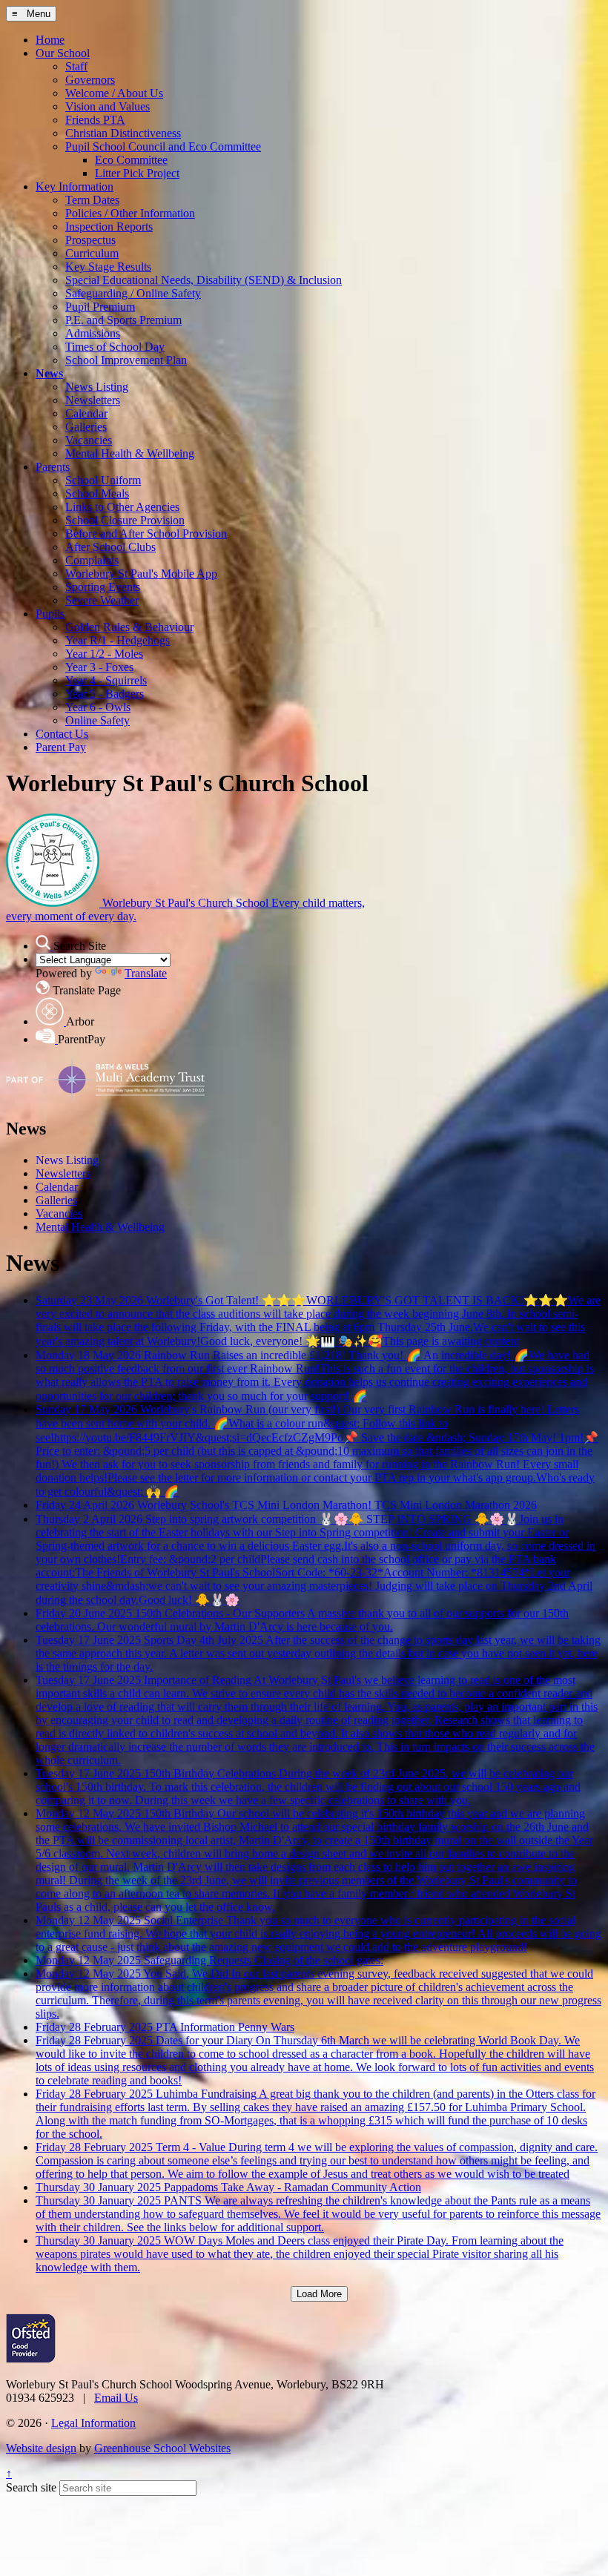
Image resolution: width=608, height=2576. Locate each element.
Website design (41, 2448)
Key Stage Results (108, 267)
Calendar (86, 413)
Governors (90, 80)
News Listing (97, 387)
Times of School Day (115, 347)
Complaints (92, 560)
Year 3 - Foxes (99, 667)
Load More (319, 2294)
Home (50, 40)
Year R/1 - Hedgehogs (118, 640)
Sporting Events (103, 587)
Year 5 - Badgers (105, 694)
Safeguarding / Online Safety (133, 293)
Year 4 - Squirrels (106, 680)
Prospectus (90, 240)
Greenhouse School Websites (162, 2448)
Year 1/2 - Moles (104, 654)
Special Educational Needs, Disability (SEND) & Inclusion (204, 280)
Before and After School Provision (146, 534)
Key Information (75, 186)
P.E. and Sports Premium (123, 320)
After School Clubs (110, 547)
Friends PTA (95, 120)
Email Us (116, 2398)
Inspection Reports (109, 227)
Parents (53, 467)
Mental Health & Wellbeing (130, 453)
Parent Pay (61, 747)
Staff (76, 66)
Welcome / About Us (114, 93)
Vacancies (89, 440)
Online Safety (98, 720)
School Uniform (103, 480)
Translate (146, 973)
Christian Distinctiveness (123, 133)
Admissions (93, 333)
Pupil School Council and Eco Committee (163, 146)
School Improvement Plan (126, 360)
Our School (63, 53)
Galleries (86, 427)
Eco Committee (131, 160)
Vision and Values (108, 106)
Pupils (50, 614)
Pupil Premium (100, 307)
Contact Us (62, 734)
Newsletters (93, 400)
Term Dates (92, 200)
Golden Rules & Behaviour (129, 627)
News (49, 373)
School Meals (97, 493)
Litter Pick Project (137, 173)
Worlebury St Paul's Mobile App (141, 574)
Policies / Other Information (130, 213)
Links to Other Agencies (122, 507)
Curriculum (92, 253)
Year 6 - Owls (98, 707)
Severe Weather (102, 600)
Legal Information (93, 2423)
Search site (31, 2487)
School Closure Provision (125, 520)
